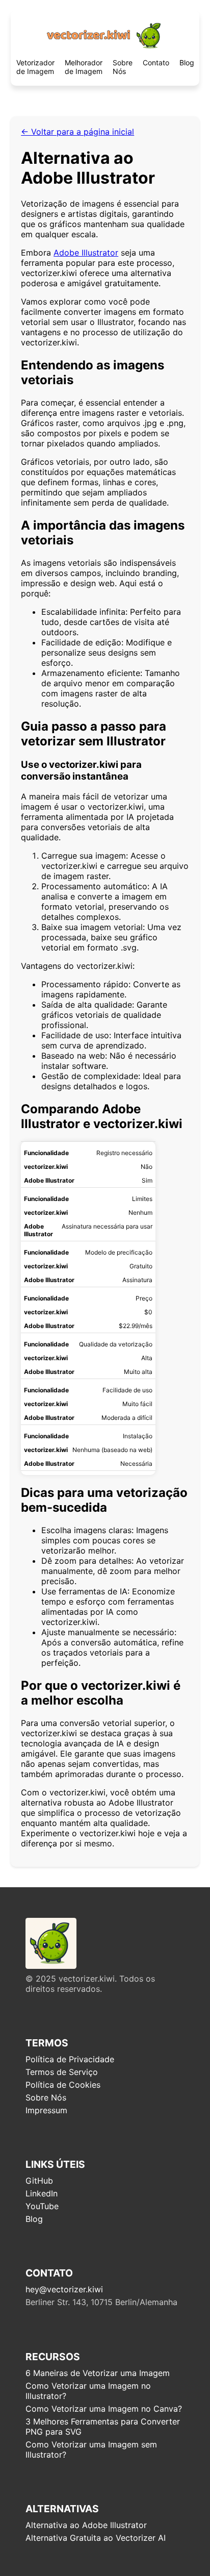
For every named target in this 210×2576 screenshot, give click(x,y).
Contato (156, 62)
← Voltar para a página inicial (77, 132)
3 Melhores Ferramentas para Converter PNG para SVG (103, 2427)
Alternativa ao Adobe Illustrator (86, 2525)
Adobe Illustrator (86, 253)
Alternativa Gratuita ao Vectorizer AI (96, 2538)
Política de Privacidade (70, 2059)
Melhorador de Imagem (84, 67)
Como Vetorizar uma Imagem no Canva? (104, 2409)
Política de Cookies (63, 2085)
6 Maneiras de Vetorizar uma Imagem (98, 2373)
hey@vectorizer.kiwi (64, 2289)
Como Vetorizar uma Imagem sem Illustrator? (91, 2449)
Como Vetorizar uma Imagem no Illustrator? (88, 2391)
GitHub (39, 2181)
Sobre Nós (123, 67)
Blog (187, 62)
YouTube (42, 2206)
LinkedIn (42, 2193)
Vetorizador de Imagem (35, 67)
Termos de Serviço (62, 2072)
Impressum (46, 2110)
